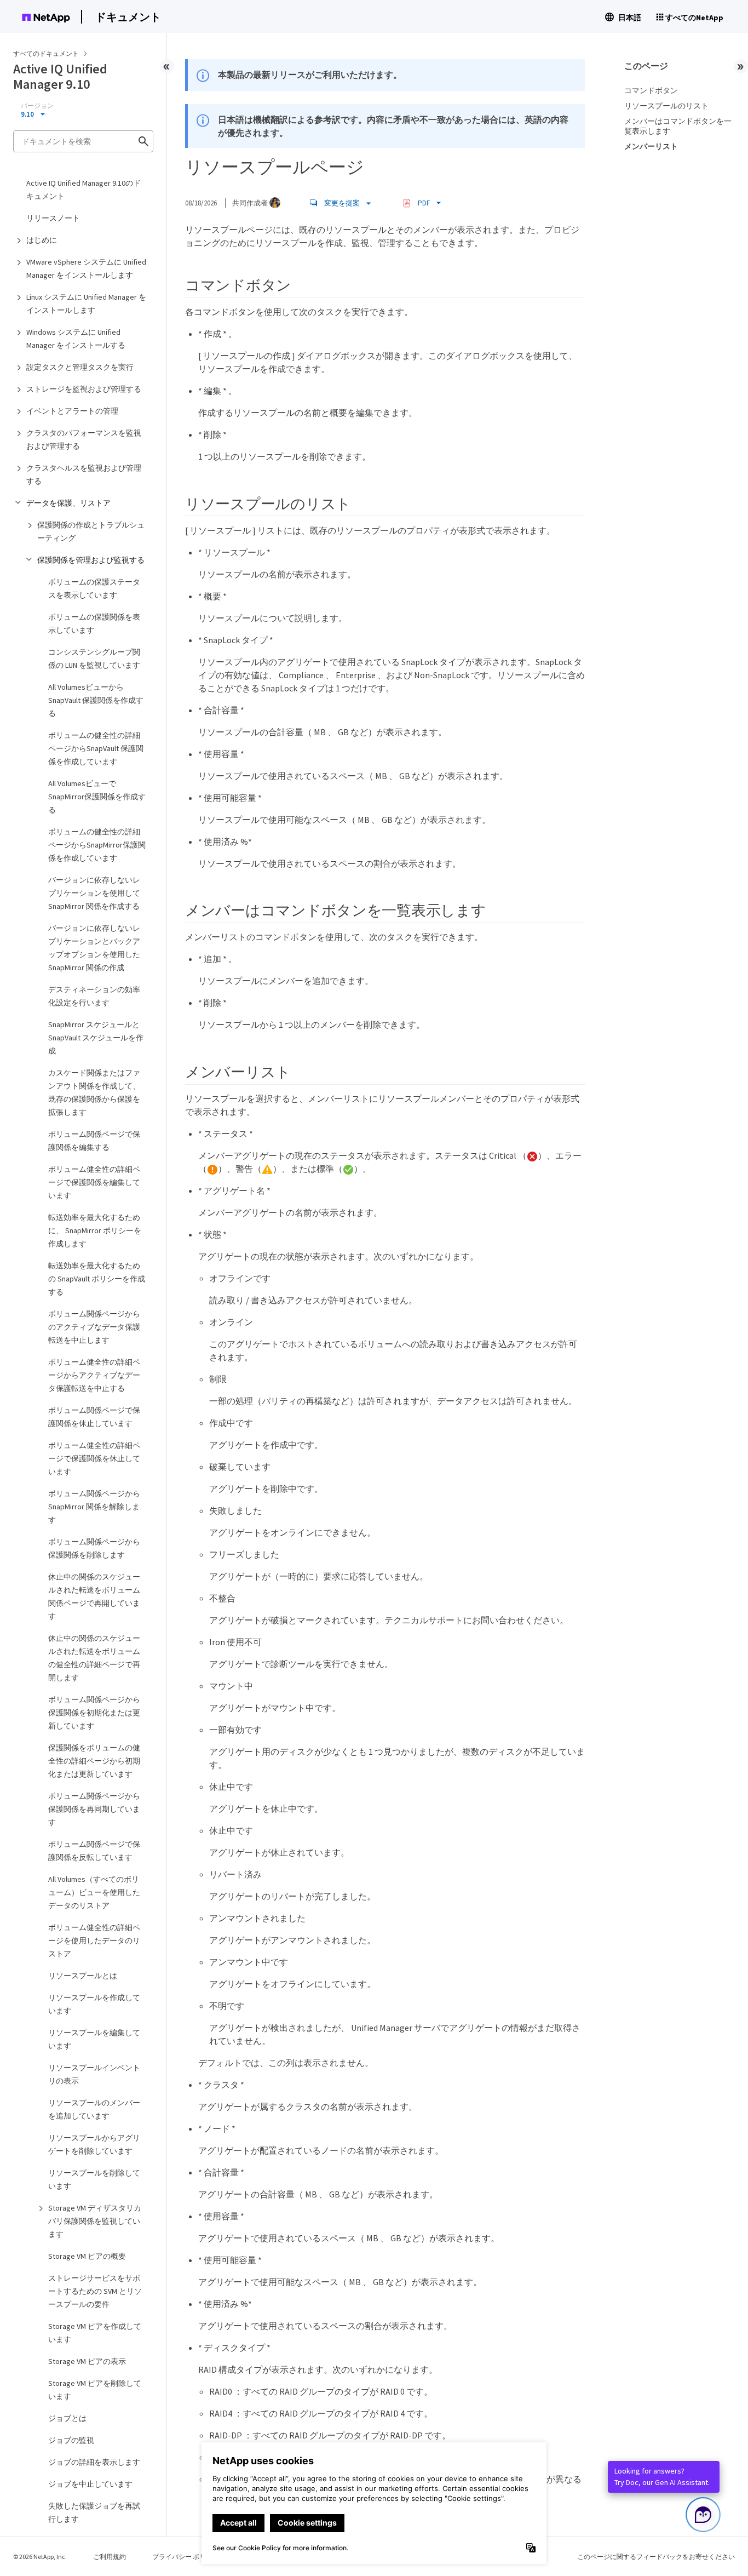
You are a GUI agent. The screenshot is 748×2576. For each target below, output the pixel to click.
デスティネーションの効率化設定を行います (94, 996)
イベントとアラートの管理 (72, 411)
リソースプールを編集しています (94, 2039)
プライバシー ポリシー (186, 2557)
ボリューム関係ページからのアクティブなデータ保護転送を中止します (94, 1327)
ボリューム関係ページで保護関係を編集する (94, 1141)
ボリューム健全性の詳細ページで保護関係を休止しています (94, 1458)
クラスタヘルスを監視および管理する (84, 474)
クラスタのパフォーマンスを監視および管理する (84, 439)
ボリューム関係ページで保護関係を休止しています (94, 1417)
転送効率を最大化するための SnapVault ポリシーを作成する (97, 1279)
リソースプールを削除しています (94, 2179)
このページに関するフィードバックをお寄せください (656, 2557)
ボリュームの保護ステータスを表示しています (94, 588)
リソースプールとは (83, 1976)
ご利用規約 (110, 2557)
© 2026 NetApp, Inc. (40, 2557)
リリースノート (53, 218)
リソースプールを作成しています (94, 2004)
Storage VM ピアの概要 (87, 2256)
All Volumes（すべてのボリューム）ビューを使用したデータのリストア (94, 1892)
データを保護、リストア (68, 503)
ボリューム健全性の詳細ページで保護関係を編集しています (94, 1182)
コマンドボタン (651, 90)
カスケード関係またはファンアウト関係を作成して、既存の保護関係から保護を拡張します (94, 1092)
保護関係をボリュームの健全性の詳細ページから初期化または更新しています (94, 1761)
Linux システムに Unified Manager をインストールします (86, 304)
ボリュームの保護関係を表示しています (94, 623)
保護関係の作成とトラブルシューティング (91, 531)
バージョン (37, 106)
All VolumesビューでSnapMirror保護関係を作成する (97, 797)
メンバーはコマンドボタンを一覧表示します (678, 126)
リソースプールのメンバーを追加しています (94, 2109)
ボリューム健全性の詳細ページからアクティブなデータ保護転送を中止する (94, 1375)
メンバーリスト (651, 146)
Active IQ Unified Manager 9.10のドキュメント (84, 190)
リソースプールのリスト (666, 106)
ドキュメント (128, 17)
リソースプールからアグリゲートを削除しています (94, 2144)
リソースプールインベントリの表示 (94, 2074)
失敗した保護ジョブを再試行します (94, 2512)
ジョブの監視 (71, 2440)
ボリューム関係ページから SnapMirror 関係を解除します (94, 1507)
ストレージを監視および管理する (84, 389)
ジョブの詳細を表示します (94, 2462)
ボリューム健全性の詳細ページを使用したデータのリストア (94, 1940)
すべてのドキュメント (46, 53)
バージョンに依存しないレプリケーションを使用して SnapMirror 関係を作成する (94, 893)
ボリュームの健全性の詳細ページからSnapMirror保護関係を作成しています (97, 845)
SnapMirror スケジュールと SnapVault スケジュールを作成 (96, 1038)
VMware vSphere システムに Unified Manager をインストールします (86, 268)
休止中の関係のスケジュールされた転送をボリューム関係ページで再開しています (94, 1596)
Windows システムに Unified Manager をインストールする (76, 339)
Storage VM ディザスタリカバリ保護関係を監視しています (95, 2221)
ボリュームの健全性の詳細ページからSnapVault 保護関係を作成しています (96, 748)
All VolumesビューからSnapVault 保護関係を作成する (96, 700)
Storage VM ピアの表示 (87, 2361)
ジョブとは (67, 2418)
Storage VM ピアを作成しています (95, 2333)
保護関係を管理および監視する (91, 560)
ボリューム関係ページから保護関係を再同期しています (94, 1809)
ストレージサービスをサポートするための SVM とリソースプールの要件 (95, 2291)
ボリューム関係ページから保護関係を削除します (94, 1548)
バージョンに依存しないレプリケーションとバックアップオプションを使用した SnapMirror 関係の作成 (94, 948)
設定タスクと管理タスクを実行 (80, 367)
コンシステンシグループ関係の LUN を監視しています (94, 659)
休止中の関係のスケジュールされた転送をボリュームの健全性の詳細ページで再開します (94, 1658)
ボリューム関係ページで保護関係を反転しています (94, 1851)
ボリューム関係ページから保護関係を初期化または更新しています (94, 1713)
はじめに (42, 240)
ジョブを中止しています (90, 2484)
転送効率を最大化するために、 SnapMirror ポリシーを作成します (95, 1230)
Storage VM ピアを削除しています (95, 2390)
